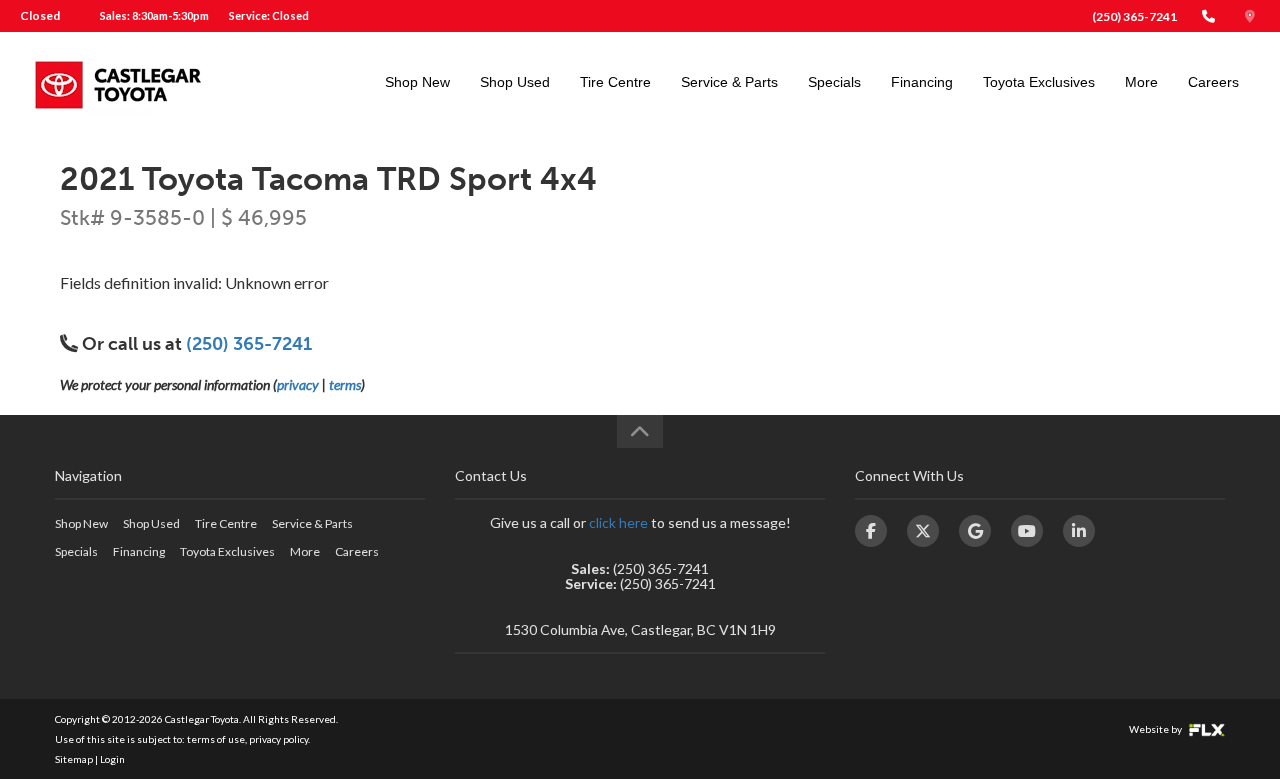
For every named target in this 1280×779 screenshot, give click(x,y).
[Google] (975, 531)
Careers (1213, 82)
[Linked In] (1079, 531)
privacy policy (278, 739)
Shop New (417, 82)
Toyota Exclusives (1039, 82)
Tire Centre (615, 82)
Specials (834, 82)
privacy (298, 384)
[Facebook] (871, 531)
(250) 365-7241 (1134, 16)
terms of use (216, 739)
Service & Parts (729, 82)
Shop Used (515, 82)
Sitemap (74, 759)
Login (112, 759)
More (1141, 82)
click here (618, 522)
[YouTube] (1027, 531)
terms (345, 384)
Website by (1156, 729)
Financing (922, 82)
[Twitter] (923, 531)
